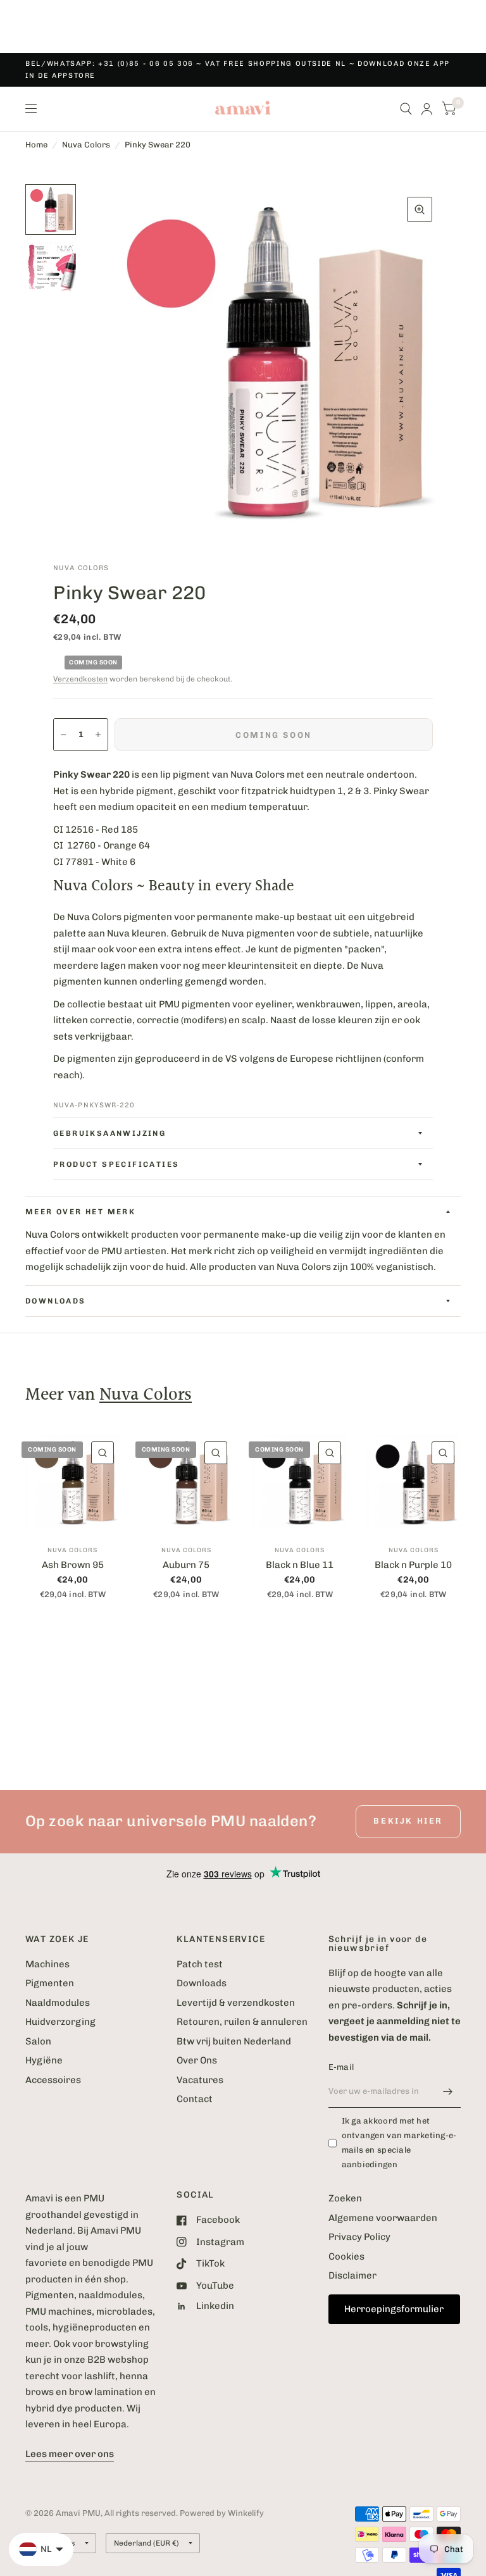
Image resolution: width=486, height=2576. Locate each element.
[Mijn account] (427, 109)
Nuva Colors (86, 145)
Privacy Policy (359, 2237)
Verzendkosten (80, 679)
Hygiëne (44, 2060)
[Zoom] (420, 209)
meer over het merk (80, 1212)
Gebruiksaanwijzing (109, 1133)
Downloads (202, 1983)
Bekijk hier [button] (408, 1821)
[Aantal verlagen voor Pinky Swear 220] (63, 735)
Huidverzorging (60, 2022)
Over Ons (197, 2060)
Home (36, 145)
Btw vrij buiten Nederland (234, 2041)
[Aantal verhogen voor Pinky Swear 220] (98, 735)
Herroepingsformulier (394, 2309)
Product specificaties (116, 1164)
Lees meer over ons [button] (70, 2454)
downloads (56, 1301)
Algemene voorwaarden (383, 2218)
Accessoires (53, 2080)
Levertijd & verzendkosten (236, 2003)
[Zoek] (406, 109)
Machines (47, 1964)
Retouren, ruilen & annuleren (242, 2022)
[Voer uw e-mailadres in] (448, 2091)
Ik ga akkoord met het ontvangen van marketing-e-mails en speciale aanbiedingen (399, 2142)
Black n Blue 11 (300, 1565)
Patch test (200, 1964)
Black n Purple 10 (413, 1565)
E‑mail (341, 2067)
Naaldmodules (58, 2003)
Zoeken (345, 2198)
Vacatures (200, 2080)
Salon (38, 2041)
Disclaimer (352, 2275)
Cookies (346, 2256)
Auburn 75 (186, 1565)
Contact (195, 2099)
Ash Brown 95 (73, 1565)
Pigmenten (50, 1983)
